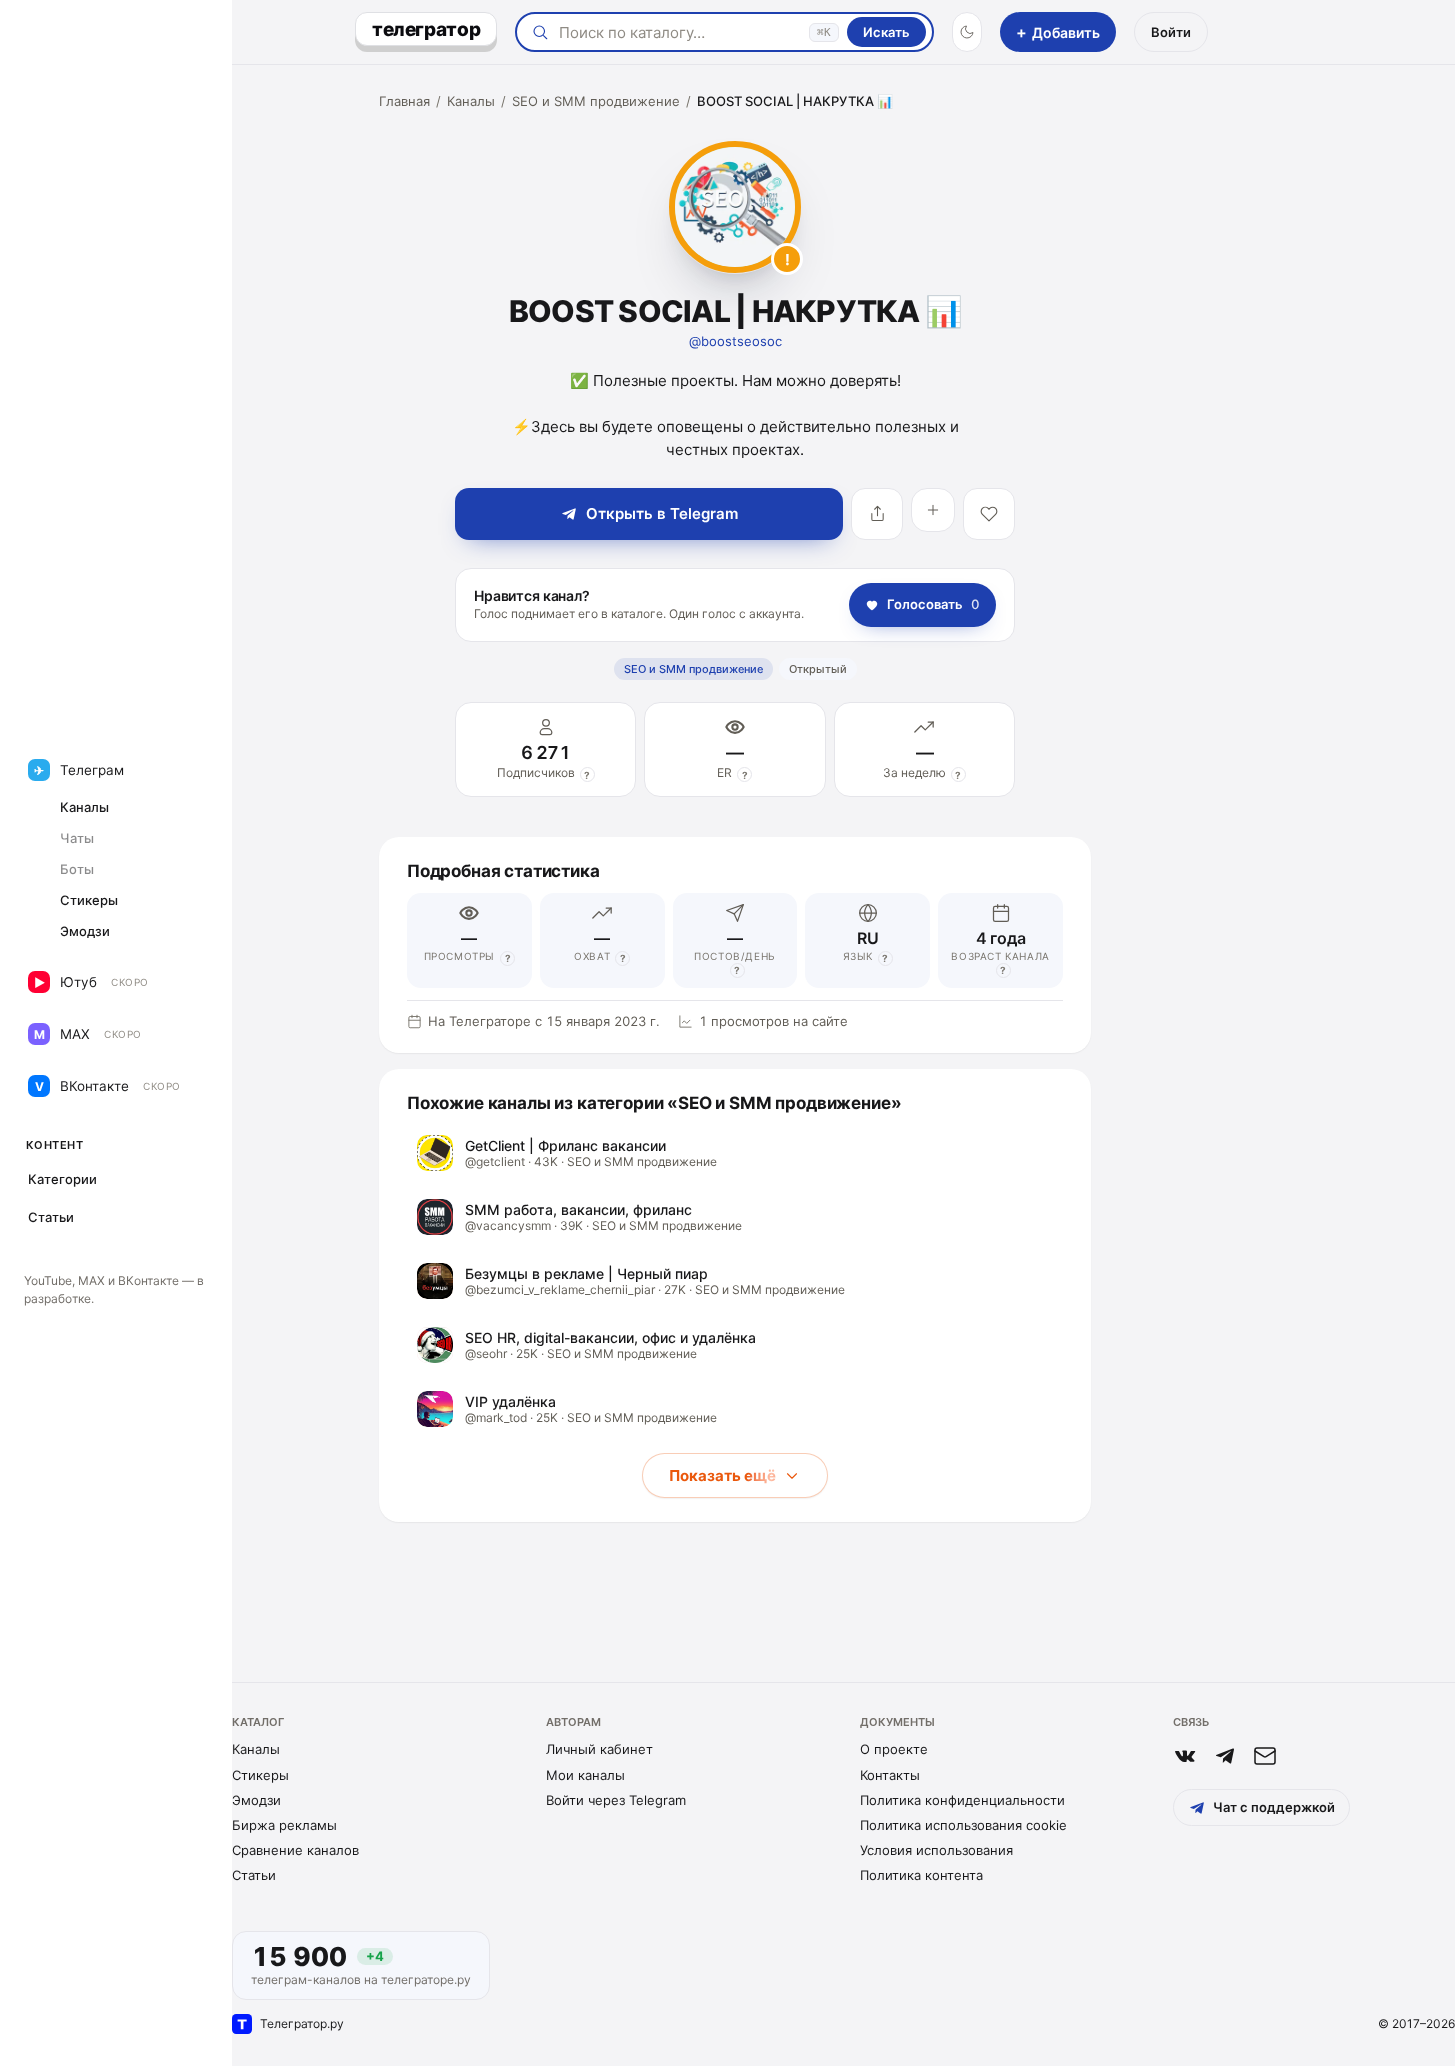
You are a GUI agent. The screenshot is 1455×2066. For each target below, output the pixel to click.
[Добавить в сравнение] (933, 510)
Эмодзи (256, 1800)
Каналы (471, 101)
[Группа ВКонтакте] (1185, 1756)
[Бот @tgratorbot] (1225, 1756)
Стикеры (260, 1775)
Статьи (254, 1875)
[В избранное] (989, 514)
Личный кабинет (599, 1749)
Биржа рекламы (284, 1825)
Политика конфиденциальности (962, 1800)
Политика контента (921, 1875)
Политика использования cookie (963, 1825)
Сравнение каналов (295, 1850)
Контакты (890, 1775)
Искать (886, 32)
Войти (1171, 32)
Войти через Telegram (616, 1800)
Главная (404, 101)
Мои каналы (585, 1775)
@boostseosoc (735, 341)
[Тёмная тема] (967, 32)
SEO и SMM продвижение (596, 101)
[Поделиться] (877, 514)
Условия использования (936, 1850)
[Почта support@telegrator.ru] (1265, 1756)
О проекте (894, 1749)
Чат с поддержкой (1274, 1807)
